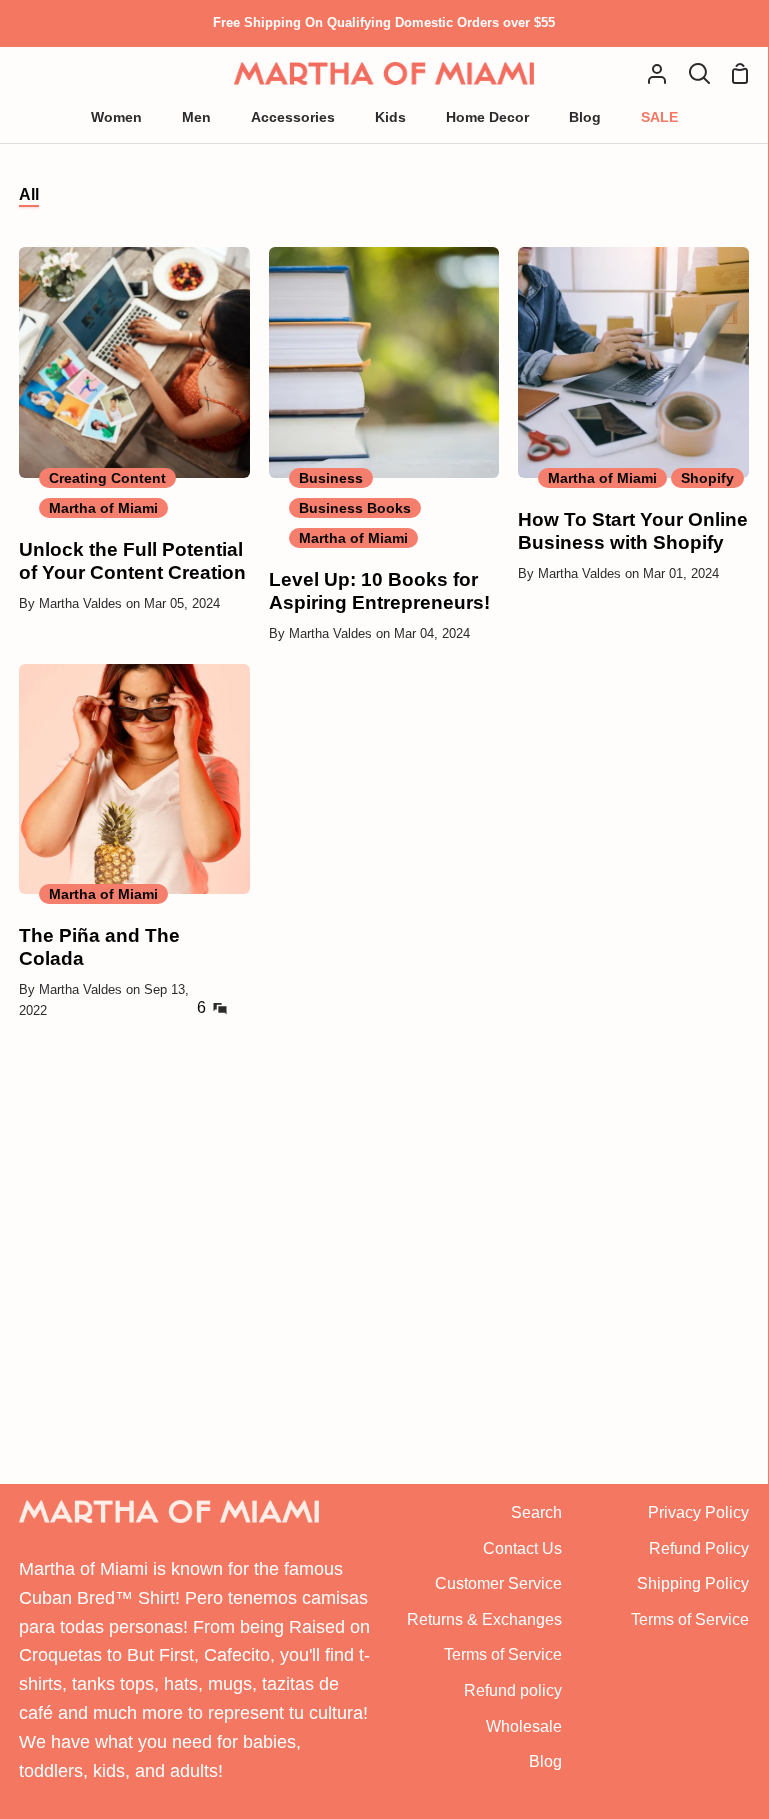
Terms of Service (503, 1654)
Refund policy (513, 1690)
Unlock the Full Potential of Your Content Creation (132, 561)
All (29, 194)
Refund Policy (699, 1548)
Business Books (355, 508)
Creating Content (107, 478)
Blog (545, 1761)
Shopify (707, 478)
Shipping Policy (693, 1583)
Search (536, 1512)
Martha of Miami (103, 508)
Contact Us (522, 1548)
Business (331, 478)
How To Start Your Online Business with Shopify (633, 531)
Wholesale (524, 1726)
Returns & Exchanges (484, 1619)
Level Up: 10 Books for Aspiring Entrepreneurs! (379, 591)
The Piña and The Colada (99, 947)
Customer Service (498, 1583)
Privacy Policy (698, 1512)
